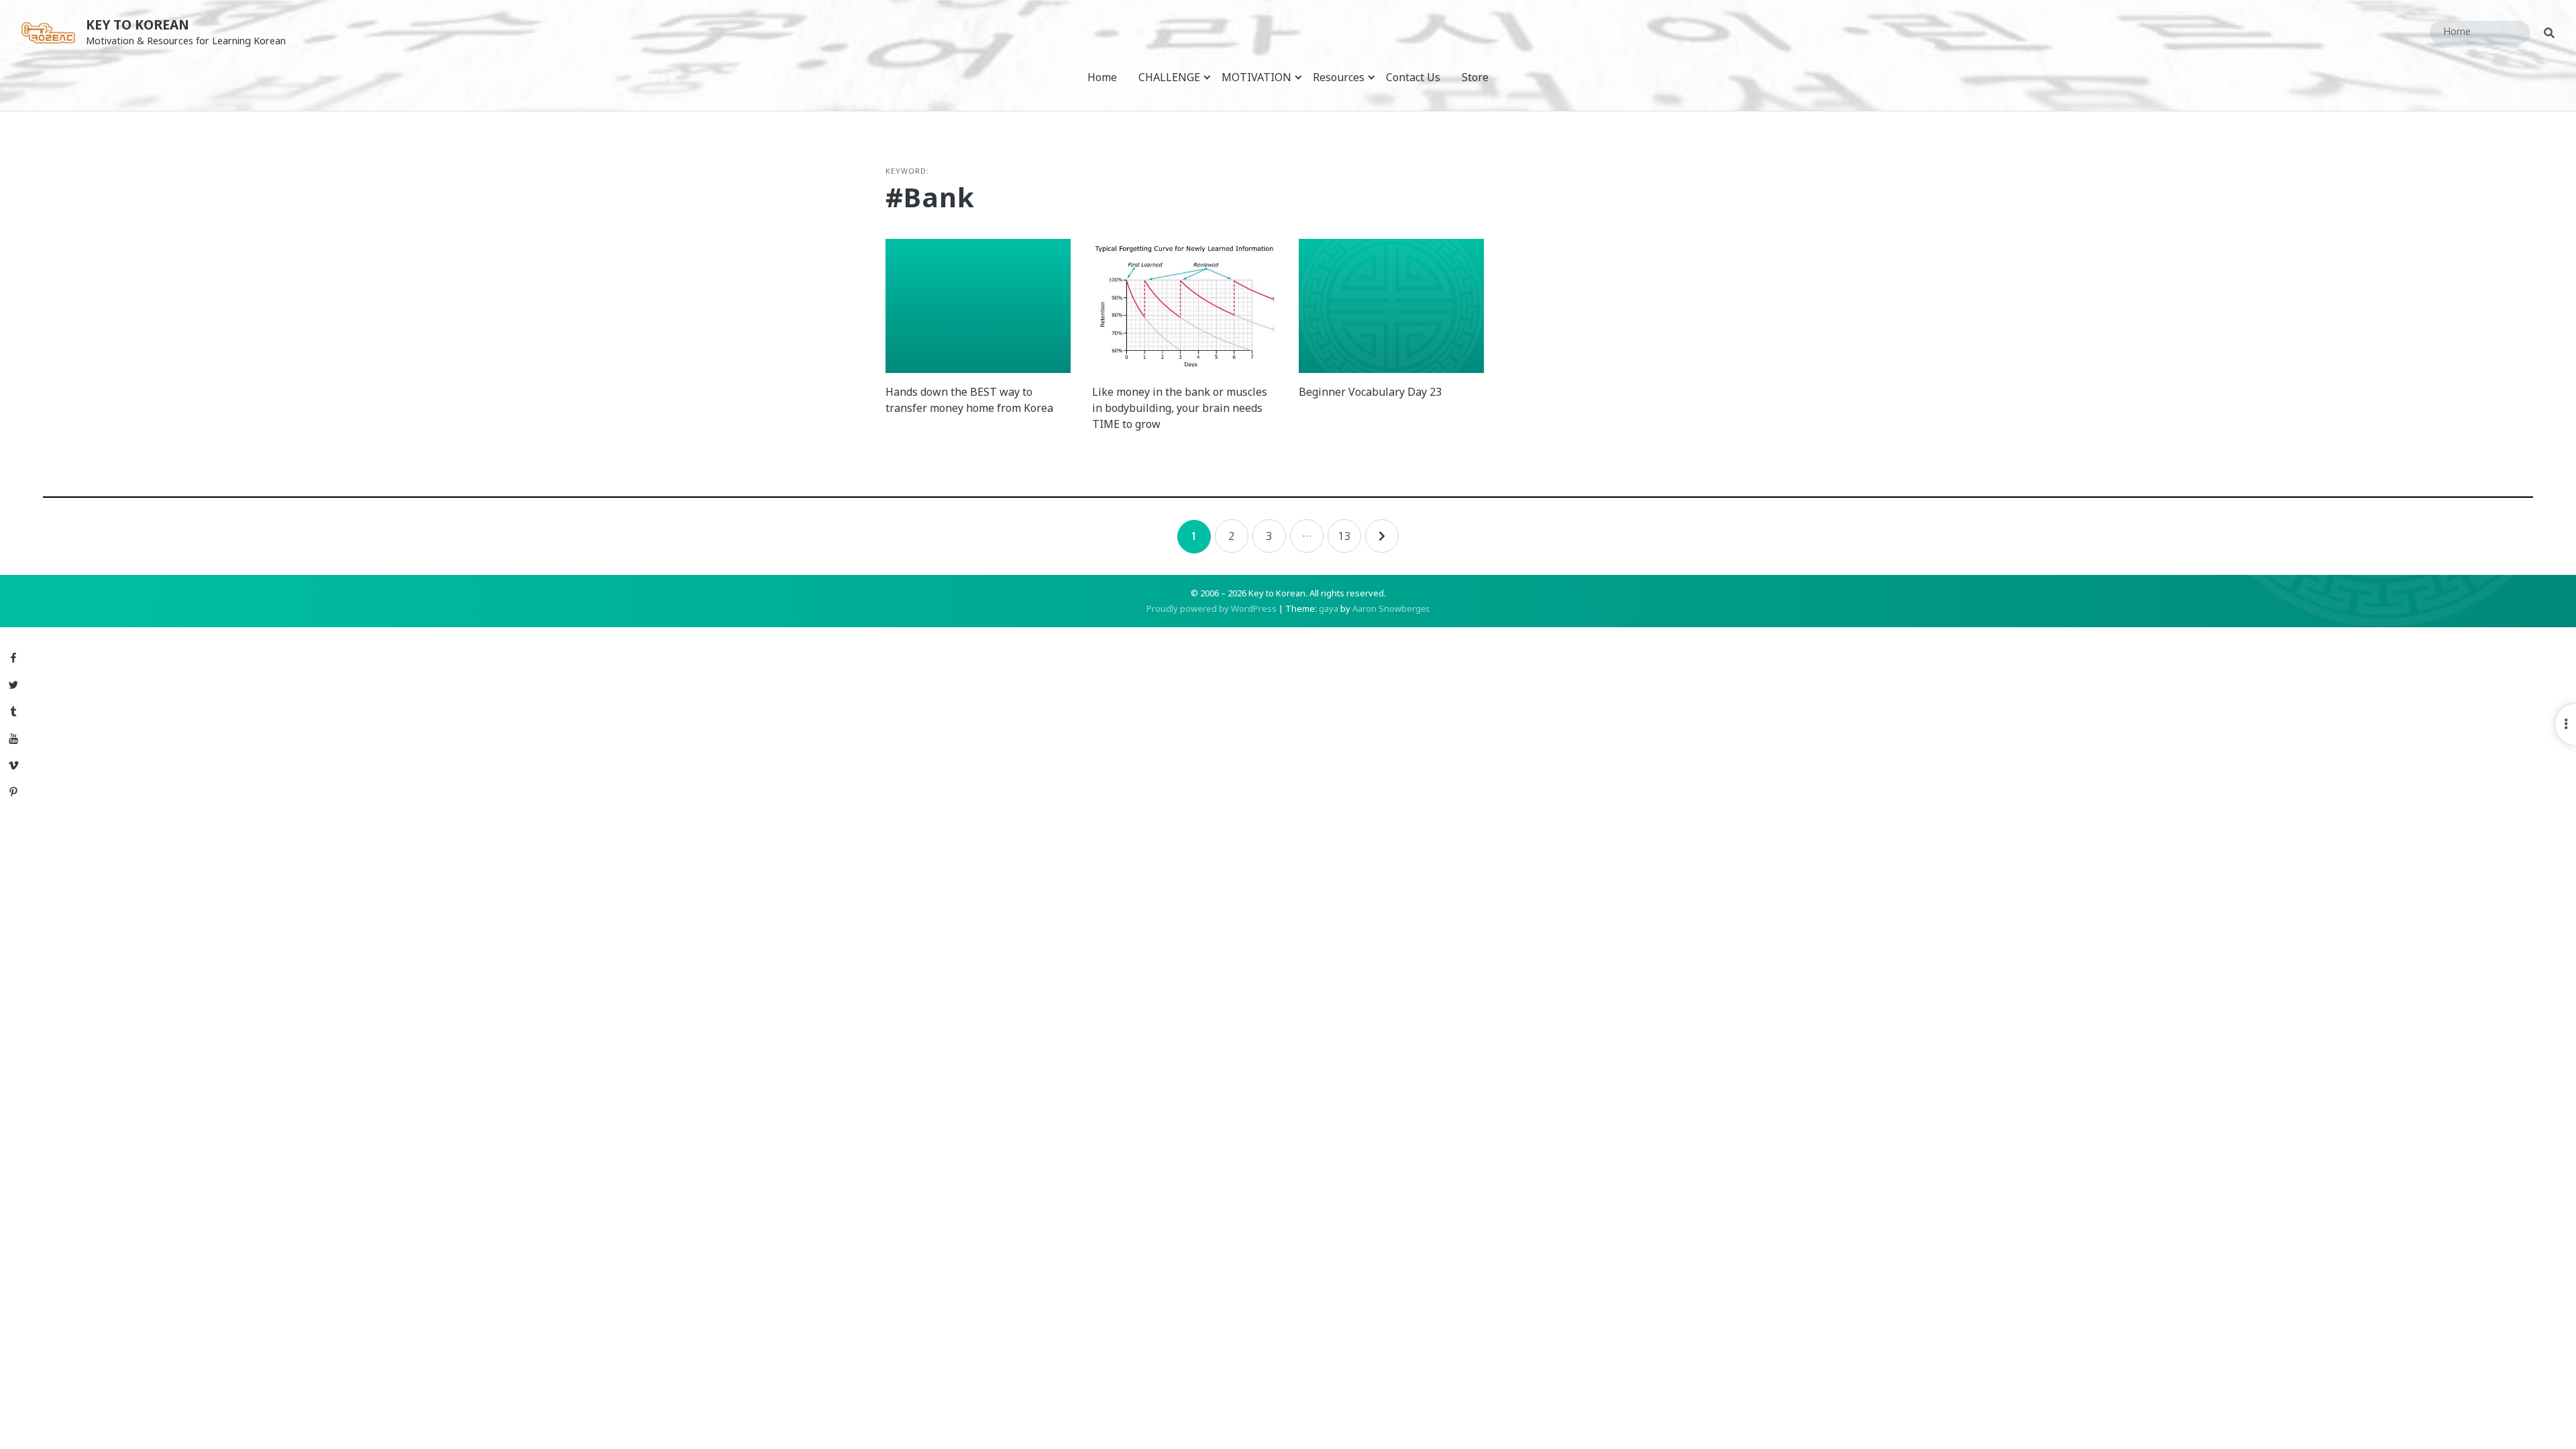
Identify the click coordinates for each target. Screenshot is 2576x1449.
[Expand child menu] (1207, 77)
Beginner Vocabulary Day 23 (1370, 392)
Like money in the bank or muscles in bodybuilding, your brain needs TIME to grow (1180, 408)
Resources (1339, 77)
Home (1102, 77)
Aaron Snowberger (1390, 608)
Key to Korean (138, 24)
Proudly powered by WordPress (1212, 608)
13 (1344, 536)
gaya (1329, 608)
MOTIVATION (1256, 77)
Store (1475, 77)
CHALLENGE (1169, 77)
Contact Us (1413, 77)
